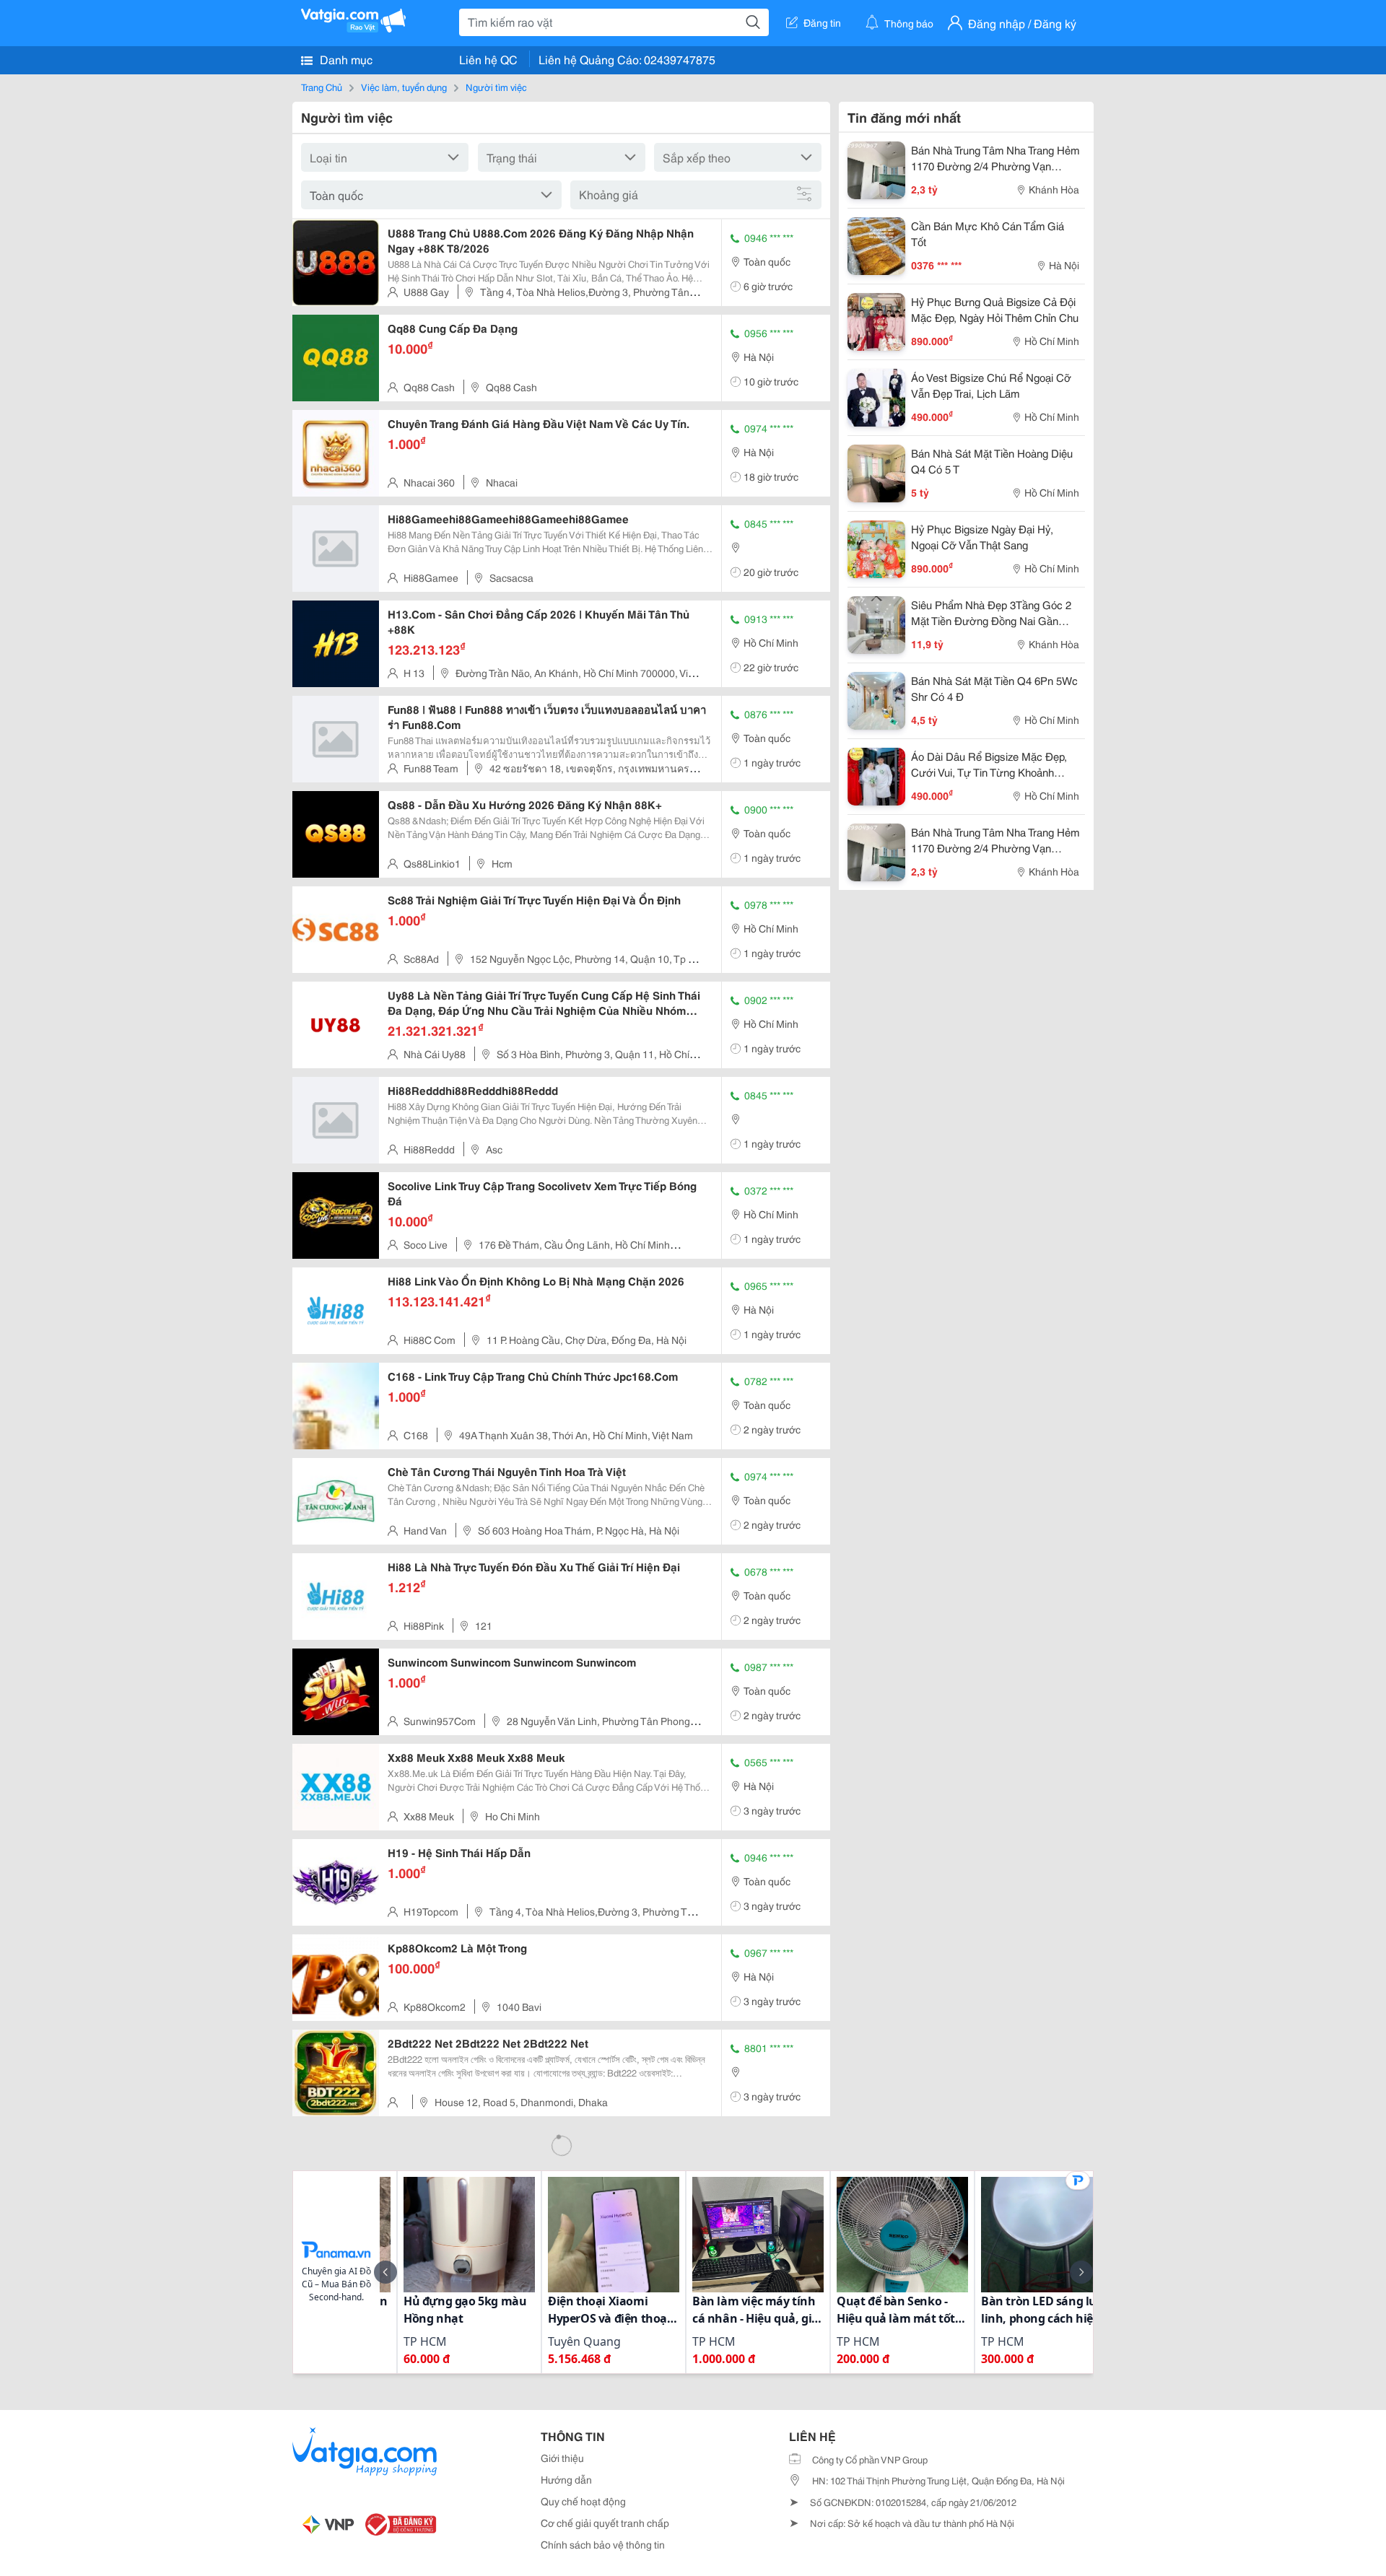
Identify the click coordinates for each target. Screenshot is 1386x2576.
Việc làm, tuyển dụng (404, 87)
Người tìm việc (496, 87)
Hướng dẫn (566, 2479)
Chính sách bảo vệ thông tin (603, 2544)
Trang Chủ (322, 87)
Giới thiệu (562, 2458)
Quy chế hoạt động (583, 2501)
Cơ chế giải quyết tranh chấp (605, 2523)
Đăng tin (822, 22)
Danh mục (345, 59)
